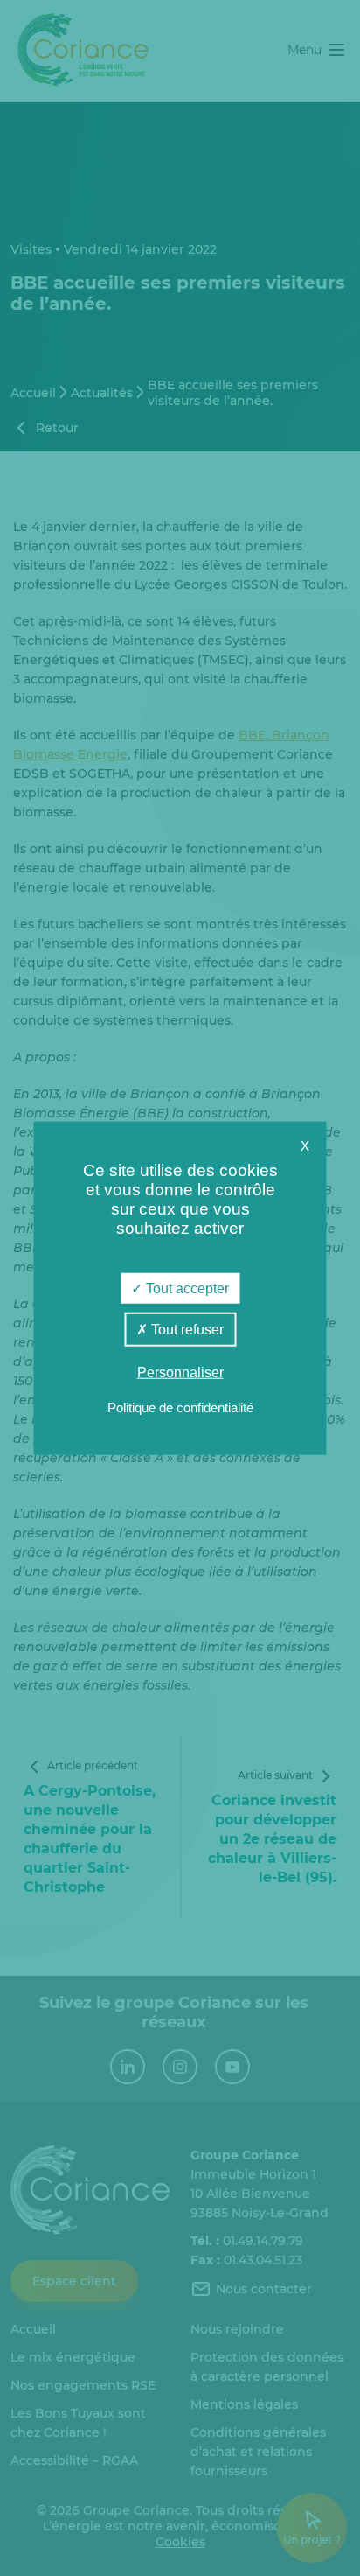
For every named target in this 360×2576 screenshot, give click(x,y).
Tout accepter (186, 1288)
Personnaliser (180, 1372)
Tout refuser (186, 1330)
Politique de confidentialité (180, 1407)
